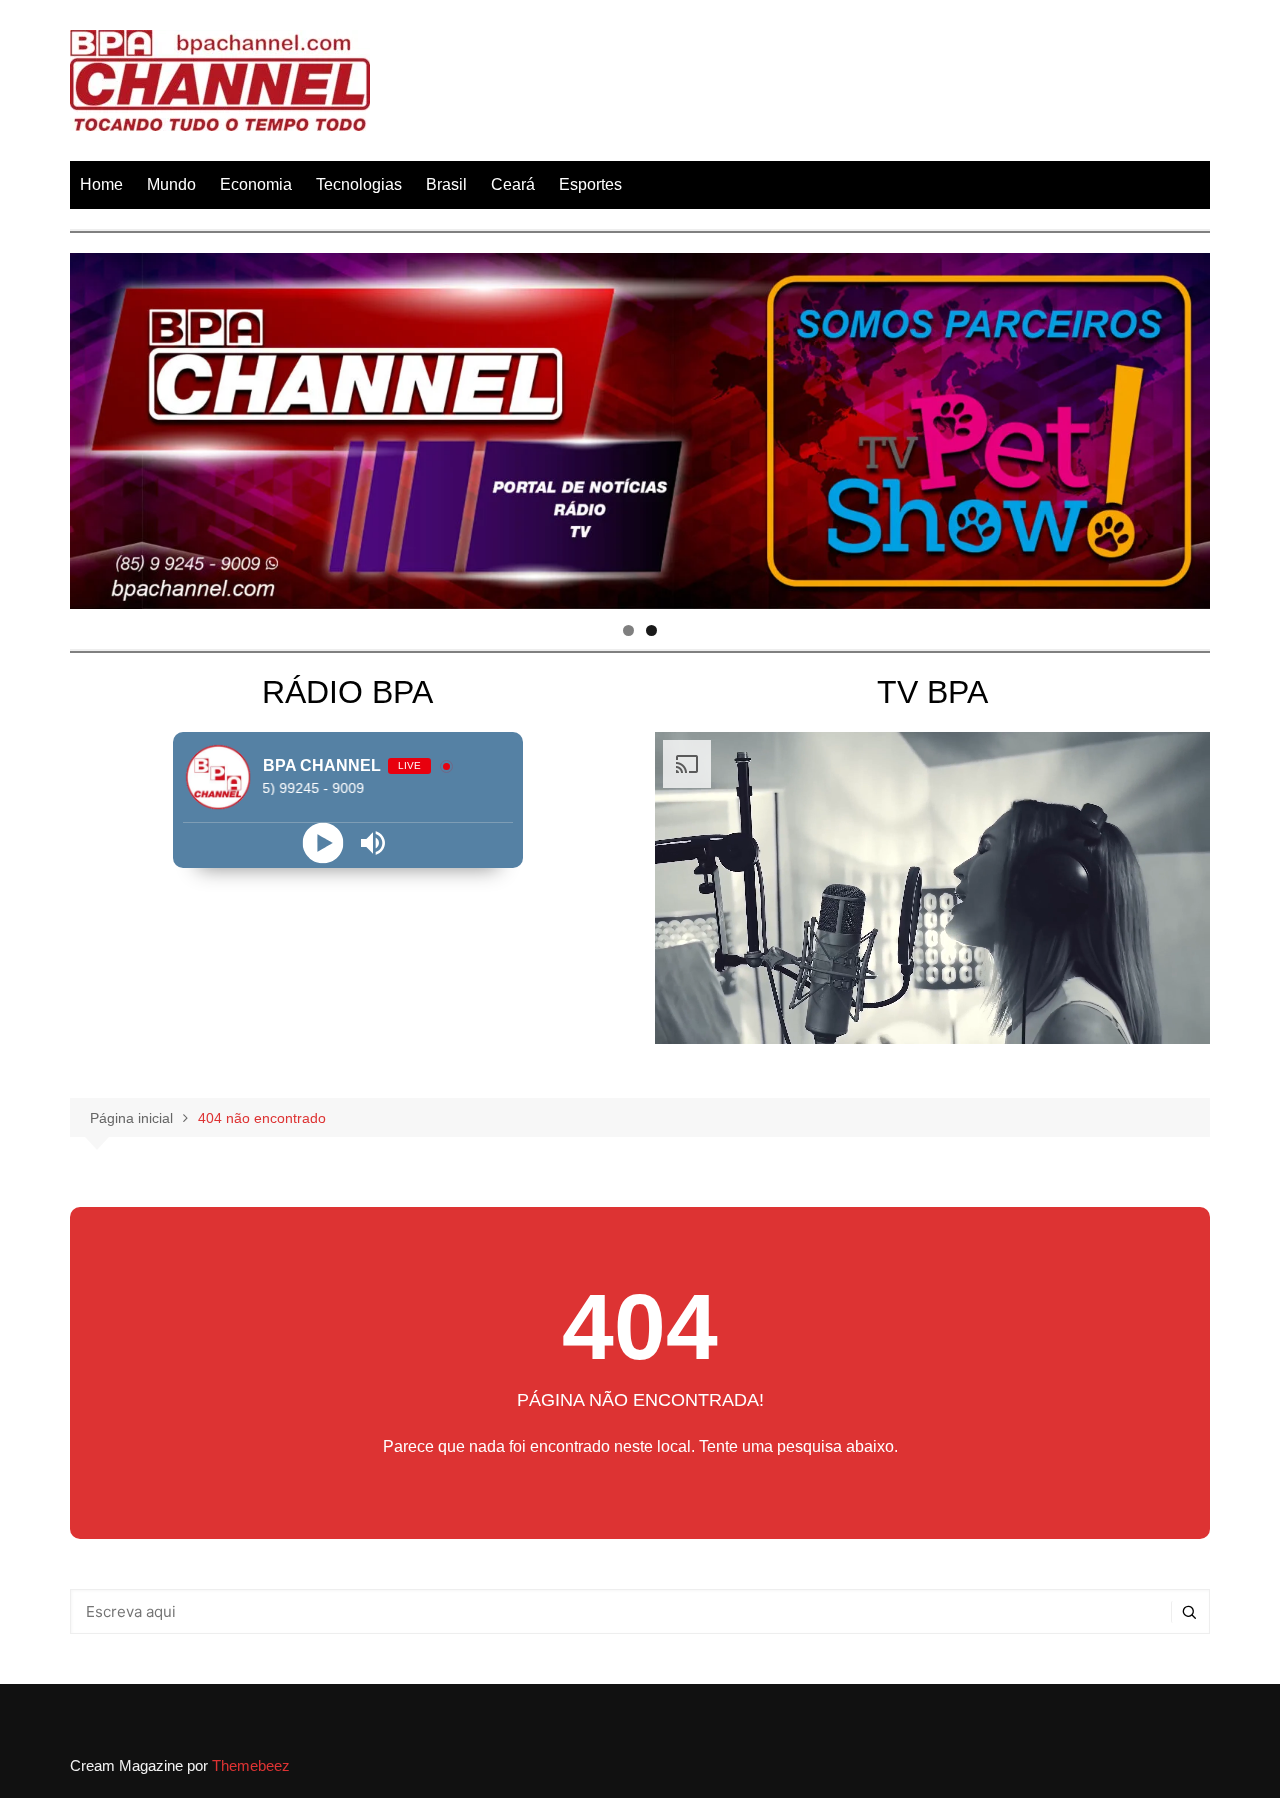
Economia (256, 184)
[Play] (322, 842)
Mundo (171, 184)
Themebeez (251, 1765)
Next (1185, 426)
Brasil (446, 184)
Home (101, 184)
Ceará (513, 184)
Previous (95, 426)
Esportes (590, 184)
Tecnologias (359, 184)
